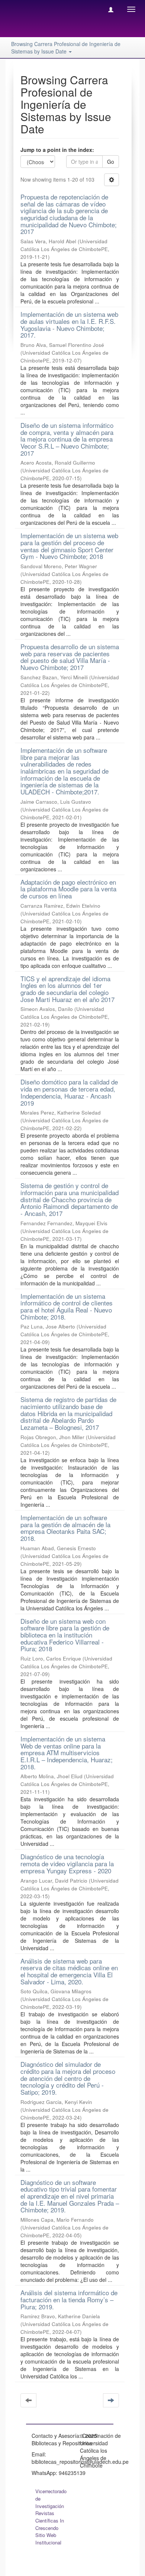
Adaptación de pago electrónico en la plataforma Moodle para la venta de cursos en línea (68, 889)
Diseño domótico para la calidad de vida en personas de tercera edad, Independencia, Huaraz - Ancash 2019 (69, 1092)
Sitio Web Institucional (48, 2539)
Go (111, 162)
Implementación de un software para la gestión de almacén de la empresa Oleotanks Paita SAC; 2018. (65, 1528)
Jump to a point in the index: (57, 150)
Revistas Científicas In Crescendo (50, 2520)
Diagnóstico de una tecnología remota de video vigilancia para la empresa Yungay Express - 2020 (67, 1863)
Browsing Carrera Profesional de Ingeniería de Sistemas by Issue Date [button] (66, 48)
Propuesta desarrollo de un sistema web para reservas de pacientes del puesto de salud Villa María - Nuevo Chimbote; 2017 (70, 657)
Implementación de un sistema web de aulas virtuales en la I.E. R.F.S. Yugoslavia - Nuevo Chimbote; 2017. (69, 324)
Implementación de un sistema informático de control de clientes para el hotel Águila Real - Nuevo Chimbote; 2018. (67, 1306)
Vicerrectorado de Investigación (51, 2499)
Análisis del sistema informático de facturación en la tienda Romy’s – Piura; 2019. (69, 2299)
